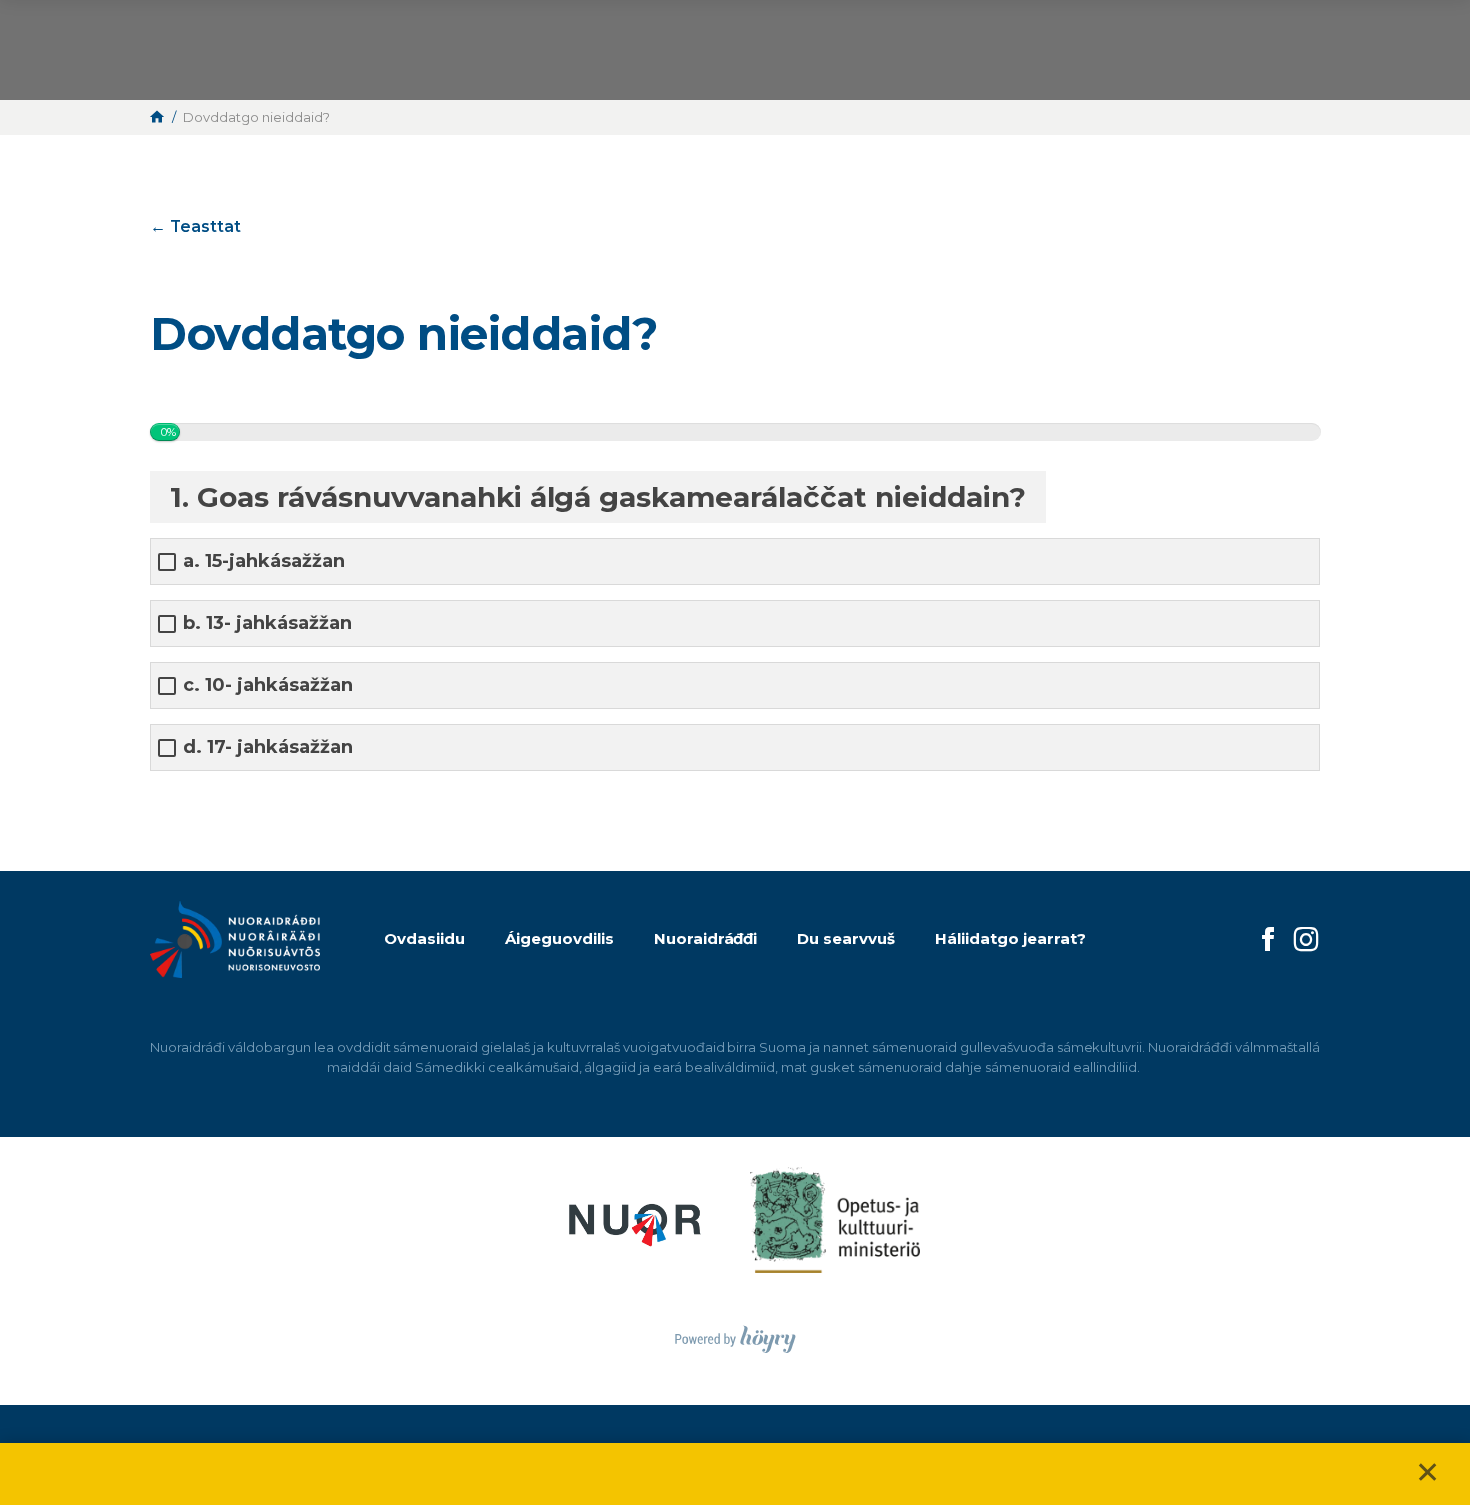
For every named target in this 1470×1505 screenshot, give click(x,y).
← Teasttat (195, 226)
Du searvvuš (846, 938)
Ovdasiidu (424, 938)
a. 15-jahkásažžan (264, 561)
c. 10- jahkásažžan (268, 685)
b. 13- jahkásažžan (267, 623)
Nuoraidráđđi (706, 938)
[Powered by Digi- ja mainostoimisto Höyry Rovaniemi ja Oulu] (735, 1333)
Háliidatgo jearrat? (1010, 938)
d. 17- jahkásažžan (268, 747)
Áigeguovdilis (559, 938)
